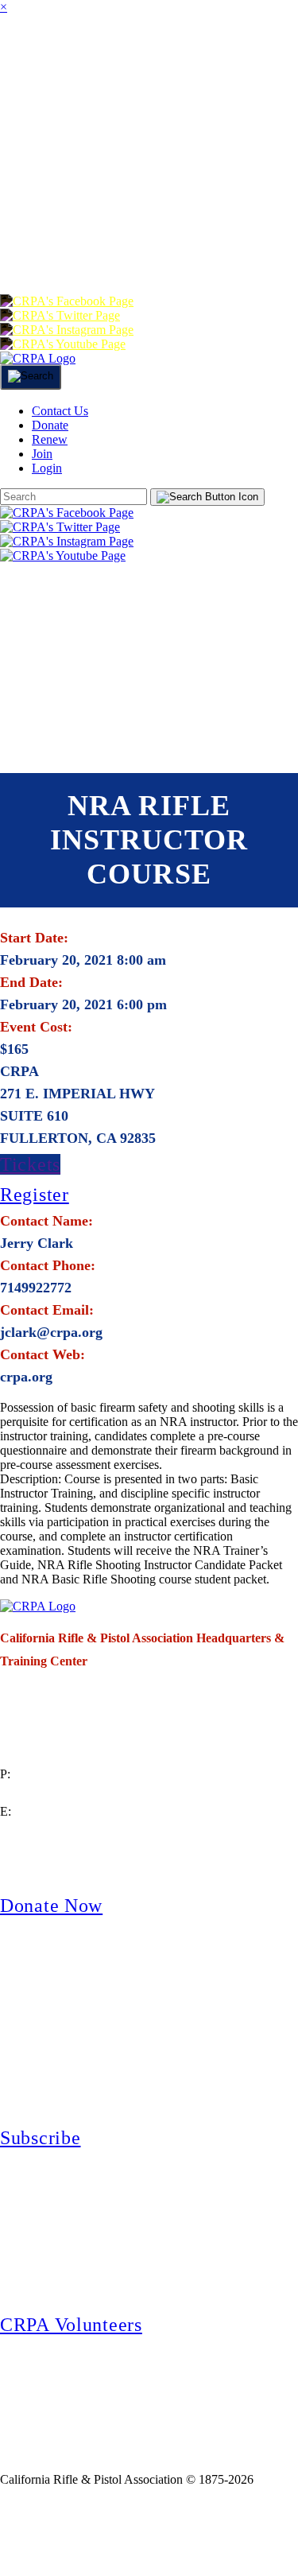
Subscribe (40, 2138)
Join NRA (189, 2531)
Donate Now (51, 1906)
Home (22, 58)
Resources (50, 186)
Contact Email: (47, 1310)
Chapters (222, 58)
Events (194, 122)
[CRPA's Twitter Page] (60, 315)
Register (35, 1195)
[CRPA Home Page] (38, 1606)
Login (233, 249)
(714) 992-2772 (39, 1793)
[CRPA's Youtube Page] (63, 344)
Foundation (215, 186)
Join (148, 58)
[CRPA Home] (38, 358)
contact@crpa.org (45, 1830)
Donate (37, 249)
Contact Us (60, 411)
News (128, 122)
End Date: (31, 982)
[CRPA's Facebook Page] (67, 301)
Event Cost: (36, 1027)
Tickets (30, 1164)
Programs (48, 122)
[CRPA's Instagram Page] (67, 330)
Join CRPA (74, 2531)
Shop (130, 186)
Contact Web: (43, 1354)
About (87, 58)
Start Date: (34, 938)
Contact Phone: (48, 1265)
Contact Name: (46, 1221)
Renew (111, 249)
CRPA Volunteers (71, 2325)
